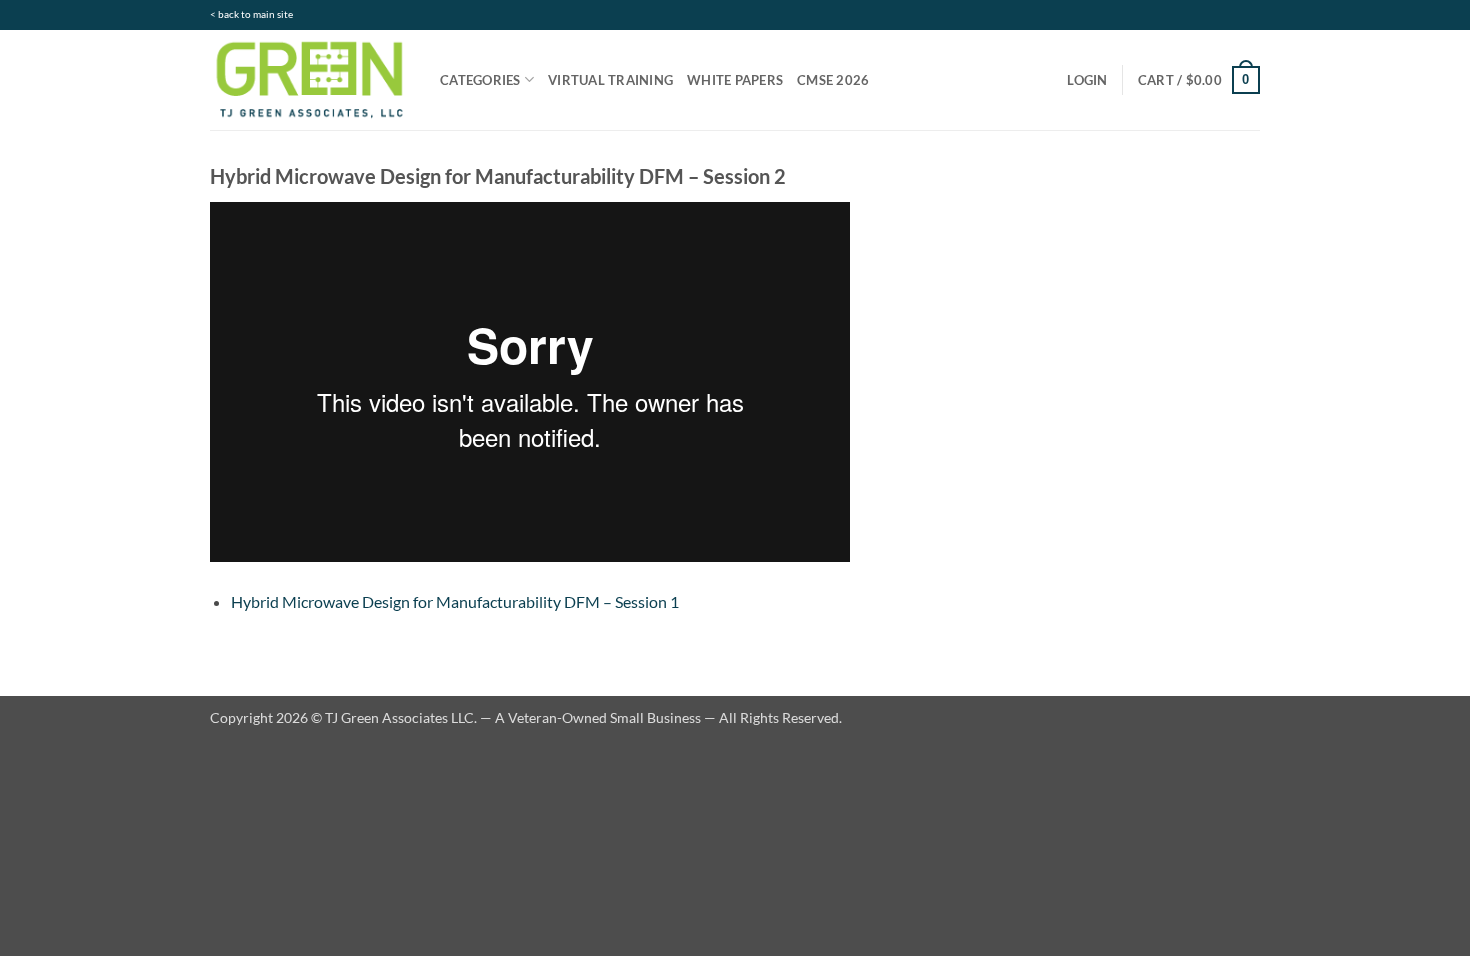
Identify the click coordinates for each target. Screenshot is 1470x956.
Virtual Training (610, 80)
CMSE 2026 (833, 80)
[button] (1087, 80)
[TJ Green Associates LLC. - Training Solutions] (310, 79)
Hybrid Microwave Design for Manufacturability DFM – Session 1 (455, 601)
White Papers (735, 80)
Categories (480, 80)
